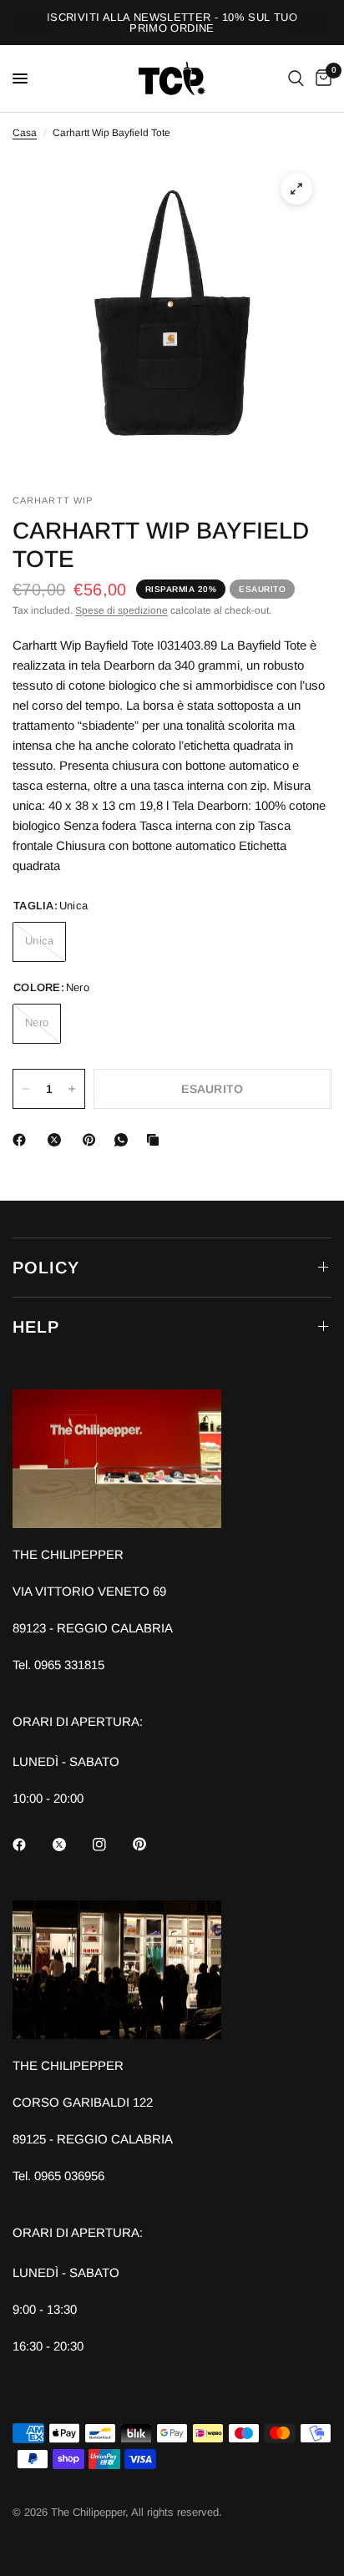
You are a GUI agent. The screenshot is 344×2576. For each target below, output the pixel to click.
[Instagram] (111, 1845)
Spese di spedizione (121, 610)
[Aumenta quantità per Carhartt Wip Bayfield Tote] (72, 1089)
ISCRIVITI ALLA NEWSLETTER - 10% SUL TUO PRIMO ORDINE (172, 23)
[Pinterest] (93, 1140)
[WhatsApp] (124, 1140)
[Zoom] (296, 189)
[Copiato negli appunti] (156, 1140)
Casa (25, 133)
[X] (58, 1140)
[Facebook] (23, 1140)
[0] (321, 78)
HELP (36, 1327)
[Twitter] (71, 1845)
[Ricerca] (296, 78)
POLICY (46, 1268)
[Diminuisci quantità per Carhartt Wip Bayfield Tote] (26, 1089)
